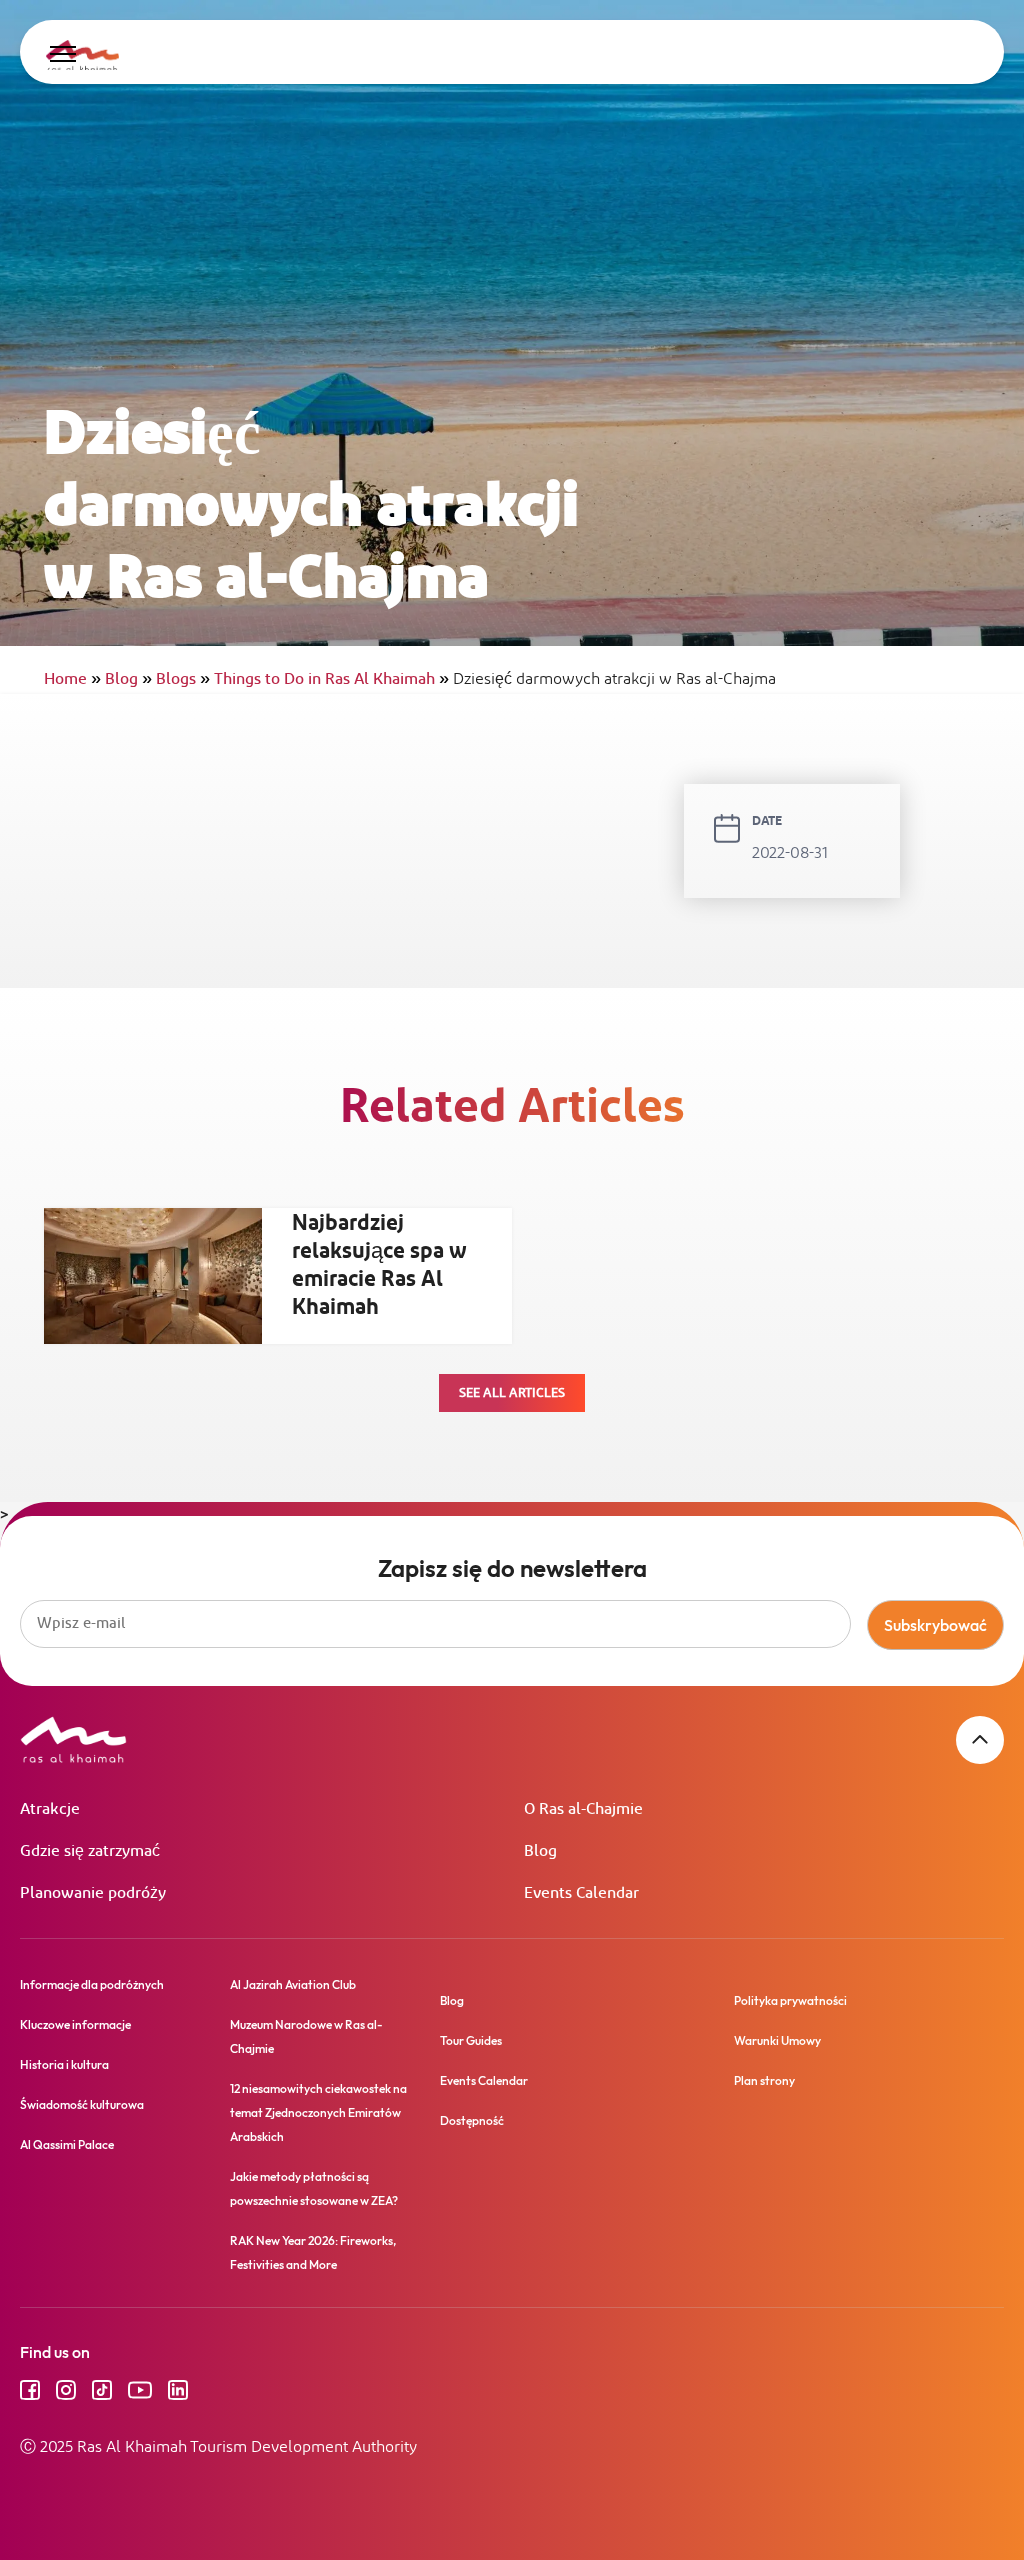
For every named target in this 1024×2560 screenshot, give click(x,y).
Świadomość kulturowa (82, 2104)
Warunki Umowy (777, 2040)
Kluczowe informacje (75, 2024)
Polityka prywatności (790, 2000)
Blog (128, 679)
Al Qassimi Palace (67, 2144)
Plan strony (764, 2080)
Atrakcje (50, 1809)
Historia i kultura (64, 2064)
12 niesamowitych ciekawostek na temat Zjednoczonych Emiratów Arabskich (318, 2112)
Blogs (183, 679)
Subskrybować (935, 1625)
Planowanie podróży (93, 1893)
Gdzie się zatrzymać (90, 1851)
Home (72, 679)
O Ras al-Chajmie (583, 1809)
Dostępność (472, 2120)
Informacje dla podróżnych (92, 1984)
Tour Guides (471, 2040)
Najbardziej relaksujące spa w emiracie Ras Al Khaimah (379, 1266)
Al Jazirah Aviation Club (293, 1984)
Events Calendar (581, 1893)
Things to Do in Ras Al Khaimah (331, 679)
